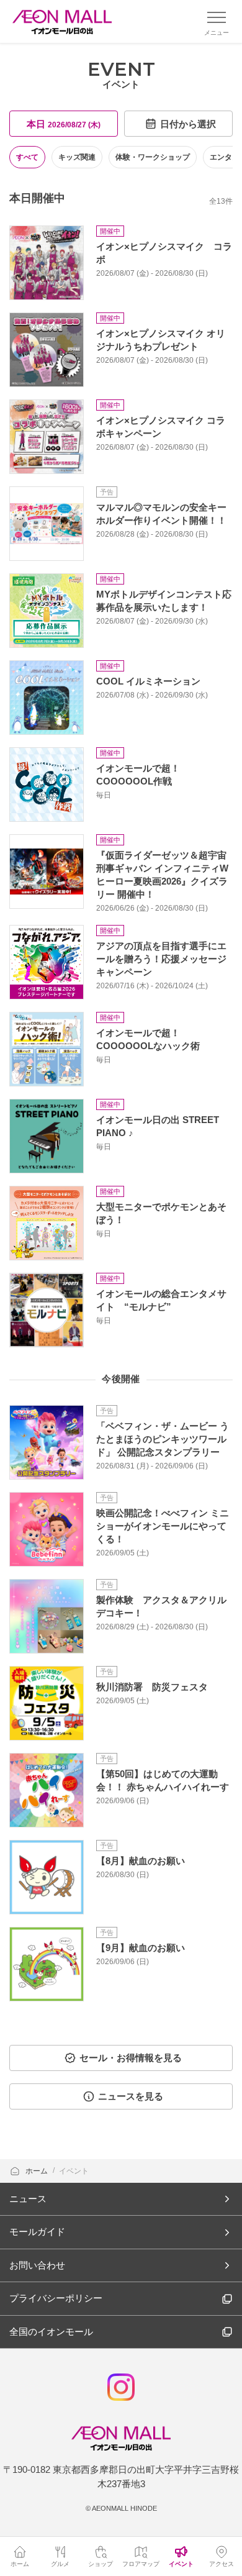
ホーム (38, 2171)
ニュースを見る (131, 2096)
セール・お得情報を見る (131, 2058)
